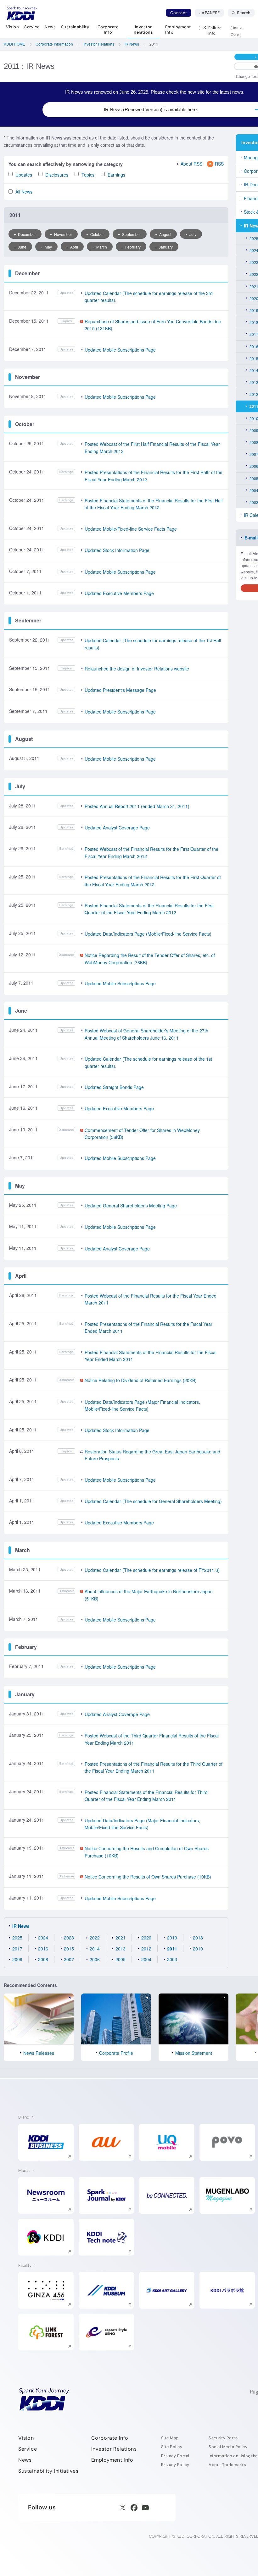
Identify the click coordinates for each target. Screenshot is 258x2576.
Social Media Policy (228, 2447)
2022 (95, 1938)
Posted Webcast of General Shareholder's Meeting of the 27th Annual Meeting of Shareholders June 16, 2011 (146, 1034)
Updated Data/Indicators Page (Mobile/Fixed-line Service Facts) (148, 934)
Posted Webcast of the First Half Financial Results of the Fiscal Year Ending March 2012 (152, 447)
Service (28, 2449)
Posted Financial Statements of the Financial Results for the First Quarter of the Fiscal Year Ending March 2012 (149, 909)
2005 (121, 1959)
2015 (69, 1949)
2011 (172, 1949)
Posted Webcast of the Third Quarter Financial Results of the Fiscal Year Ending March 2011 (152, 1739)
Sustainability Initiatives (48, 2471)
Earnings (116, 175)
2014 (95, 1949)
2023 (69, 1938)
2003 (172, 1959)
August (165, 234)
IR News (21, 1926)
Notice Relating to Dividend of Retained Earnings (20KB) (141, 1380)
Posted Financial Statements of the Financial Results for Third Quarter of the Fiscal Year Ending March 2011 (146, 1796)
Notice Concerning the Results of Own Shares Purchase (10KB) (148, 1877)
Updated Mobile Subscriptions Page (120, 350)
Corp (235, 34)
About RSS (191, 164)
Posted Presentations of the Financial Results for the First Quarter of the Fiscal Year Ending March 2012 (153, 881)
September (132, 234)
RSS (219, 164)
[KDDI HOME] (44, 2399)
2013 (121, 1949)
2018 (198, 1938)
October (97, 234)
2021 (121, 1938)
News (25, 2460)
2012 (146, 1949)
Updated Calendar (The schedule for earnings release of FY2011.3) (152, 1570)
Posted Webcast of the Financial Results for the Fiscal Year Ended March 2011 (151, 1299)
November (63, 234)
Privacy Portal (175, 2456)
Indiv (238, 28)
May (48, 247)
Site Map (170, 2438)
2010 (198, 1949)
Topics (88, 175)
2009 (17, 1959)
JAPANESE (212, 13)
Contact (179, 13)
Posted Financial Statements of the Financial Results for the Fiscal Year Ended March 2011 (151, 1356)
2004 (146, 1959)
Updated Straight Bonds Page (114, 1087)
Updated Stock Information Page (117, 550)
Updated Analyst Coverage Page (117, 828)
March (102, 247)
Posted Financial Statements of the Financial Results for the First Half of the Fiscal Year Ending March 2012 (154, 504)
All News (24, 192)
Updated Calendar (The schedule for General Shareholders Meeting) (153, 1501)
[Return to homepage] (22, 14)
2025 (17, 1938)
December (27, 234)
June (22, 247)
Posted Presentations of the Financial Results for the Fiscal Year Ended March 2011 (149, 1327)
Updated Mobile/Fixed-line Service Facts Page (131, 529)
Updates (24, 175)
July (193, 234)
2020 (146, 1938)
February (133, 247)
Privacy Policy (175, 2465)
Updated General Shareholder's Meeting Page (131, 1206)
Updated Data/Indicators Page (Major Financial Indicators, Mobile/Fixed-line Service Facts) (142, 1405)
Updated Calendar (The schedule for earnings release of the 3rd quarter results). (149, 297)
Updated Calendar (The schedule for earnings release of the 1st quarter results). (148, 1062)
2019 (172, 1938)
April (74, 247)
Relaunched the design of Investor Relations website (137, 669)
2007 (69, 1959)
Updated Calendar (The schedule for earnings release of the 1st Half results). (153, 644)
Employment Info (112, 2460)
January (166, 247)
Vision (26, 2438)
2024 (43, 1938)
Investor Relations (114, 2449)
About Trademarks (227, 2465)
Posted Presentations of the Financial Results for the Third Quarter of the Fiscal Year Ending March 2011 (154, 1767)
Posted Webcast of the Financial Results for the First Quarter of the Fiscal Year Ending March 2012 (151, 852)
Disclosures (57, 175)
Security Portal (224, 2438)
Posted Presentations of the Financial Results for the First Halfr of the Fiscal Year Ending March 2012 (154, 476)
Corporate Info (110, 2438)
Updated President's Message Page (120, 690)
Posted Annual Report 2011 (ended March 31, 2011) (137, 806)
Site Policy (172, 2447)
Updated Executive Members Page (119, 593)
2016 (43, 1949)
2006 (95, 1959)
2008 (43, 1959)
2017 (17, 1949)
